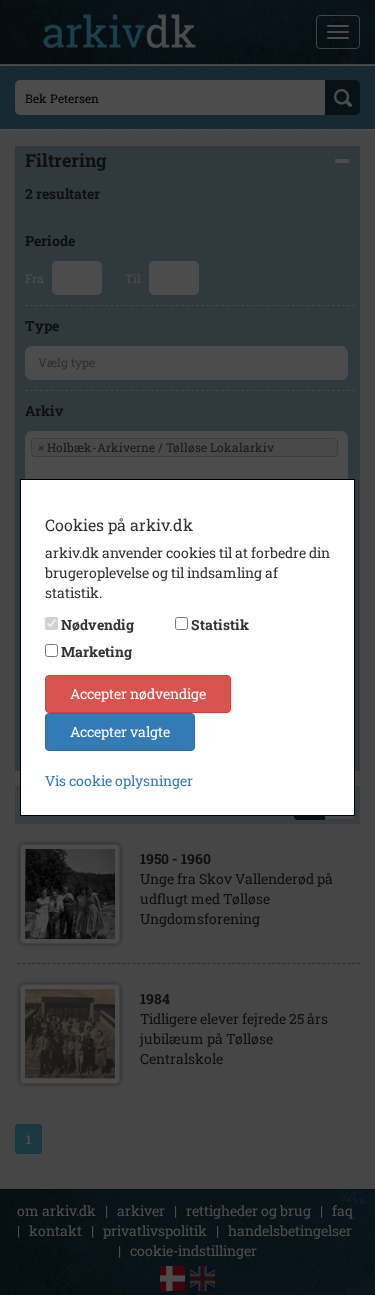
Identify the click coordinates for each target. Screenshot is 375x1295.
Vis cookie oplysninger (119, 780)
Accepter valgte (120, 731)
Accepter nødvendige (138, 693)
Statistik (220, 624)
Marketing (96, 651)
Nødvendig (97, 624)
